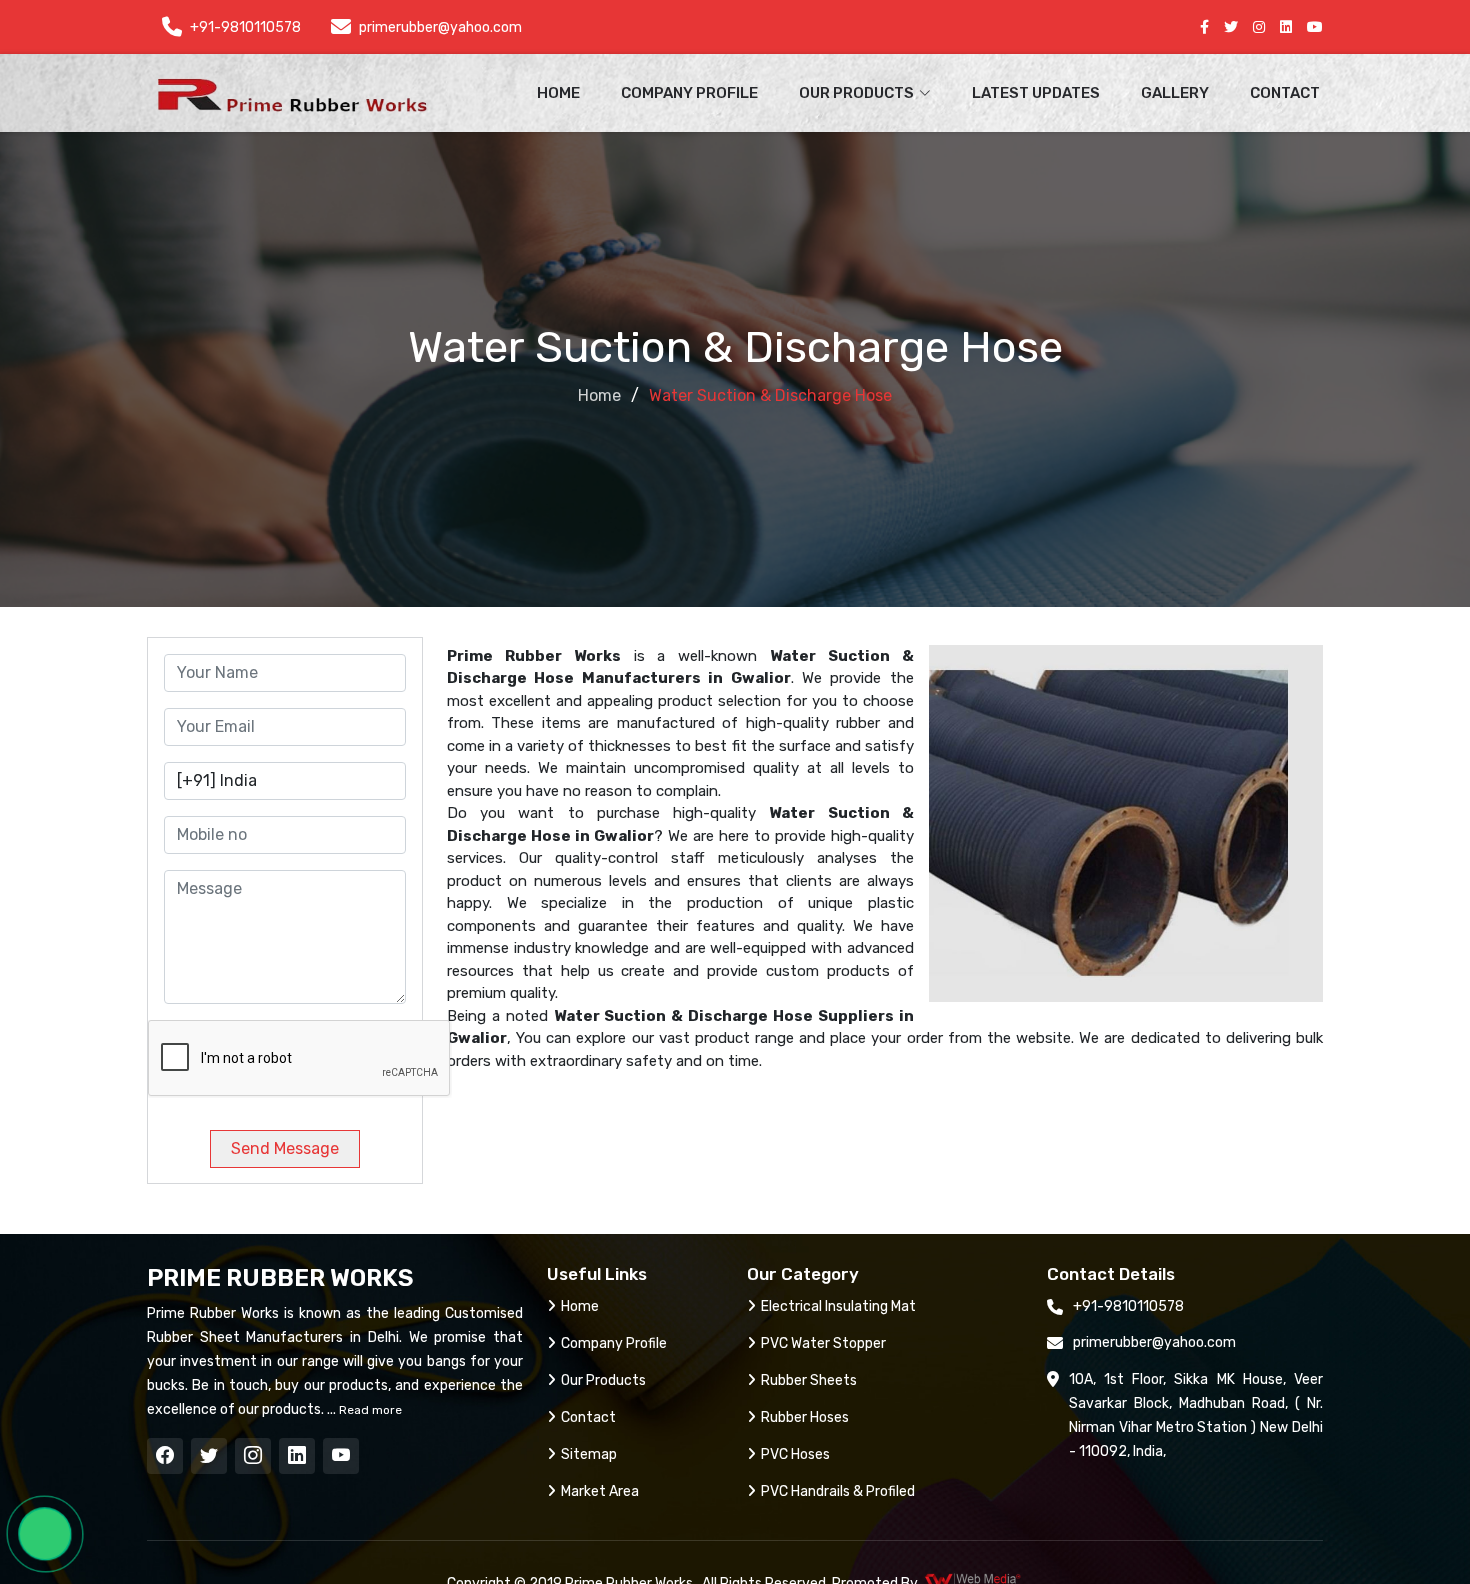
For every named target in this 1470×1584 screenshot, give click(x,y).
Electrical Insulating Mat (838, 1306)
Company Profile (689, 93)
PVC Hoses (795, 1454)
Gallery (1175, 93)
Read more (369, 1410)
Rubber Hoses (805, 1417)
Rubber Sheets (809, 1380)
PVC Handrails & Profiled (838, 1491)
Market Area (600, 1491)
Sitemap (589, 1454)
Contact (1285, 93)
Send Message (285, 1148)
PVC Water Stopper (823, 1343)
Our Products (603, 1380)
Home (558, 93)
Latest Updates (1036, 93)
